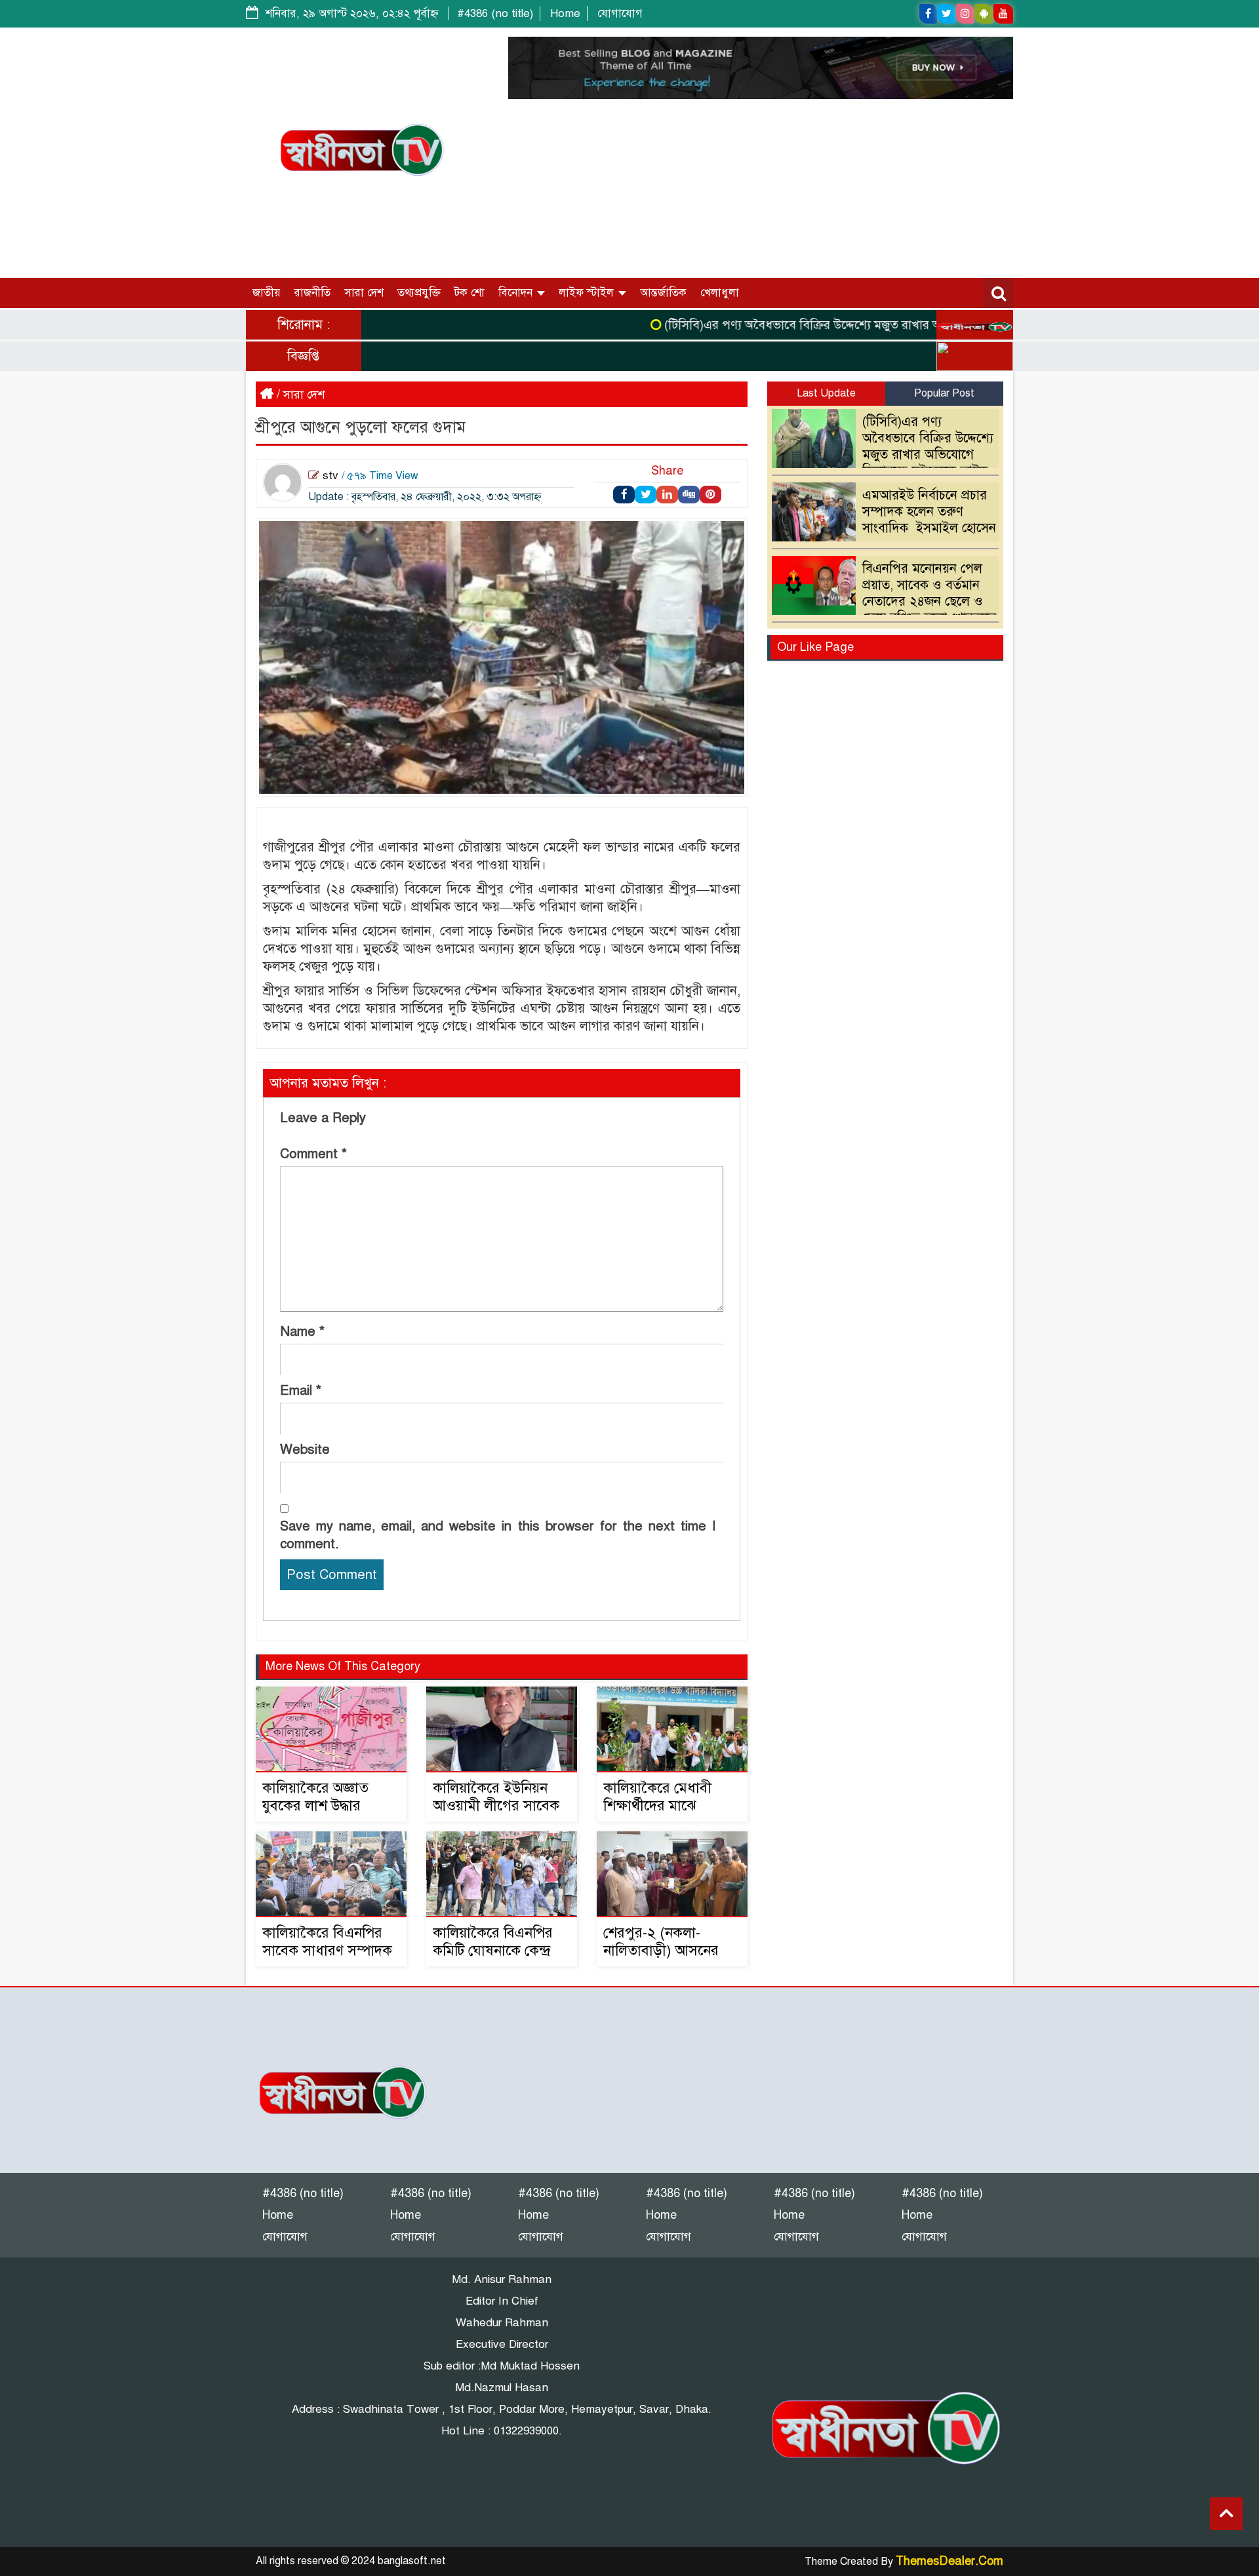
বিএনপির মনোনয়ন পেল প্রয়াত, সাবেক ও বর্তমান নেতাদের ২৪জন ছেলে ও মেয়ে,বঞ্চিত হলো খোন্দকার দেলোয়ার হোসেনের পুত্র (888, 601)
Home (565, 13)
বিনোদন (517, 293)
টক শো (470, 293)
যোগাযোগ (620, 13)
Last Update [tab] (826, 393)
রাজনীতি (312, 293)
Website (305, 1450)
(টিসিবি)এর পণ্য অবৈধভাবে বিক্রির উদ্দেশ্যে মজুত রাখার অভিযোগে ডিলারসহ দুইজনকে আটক (843, 325)
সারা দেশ (364, 293)
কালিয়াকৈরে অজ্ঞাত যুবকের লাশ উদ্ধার (315, 1797)
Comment (313, 1154)
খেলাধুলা (720, 293)
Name (302, 1332)
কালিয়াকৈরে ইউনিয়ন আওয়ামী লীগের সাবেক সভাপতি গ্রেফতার (496, 1805)
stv (330, 476)
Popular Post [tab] (944, 393)
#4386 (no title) (495, 13)
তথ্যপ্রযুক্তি (419, 293)
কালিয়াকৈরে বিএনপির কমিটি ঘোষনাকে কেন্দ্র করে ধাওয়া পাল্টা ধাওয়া (501, 1950)
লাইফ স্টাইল (588, 293)
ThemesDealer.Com (949, 2561)
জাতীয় (267, 293)
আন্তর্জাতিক (663, 293)
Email (301, 1391)
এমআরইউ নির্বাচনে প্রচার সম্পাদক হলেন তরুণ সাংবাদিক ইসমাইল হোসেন (929, 512)
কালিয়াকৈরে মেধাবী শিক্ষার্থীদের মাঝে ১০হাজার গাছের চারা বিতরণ (661, 1814)
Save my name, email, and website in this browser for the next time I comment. (498, 1535)
